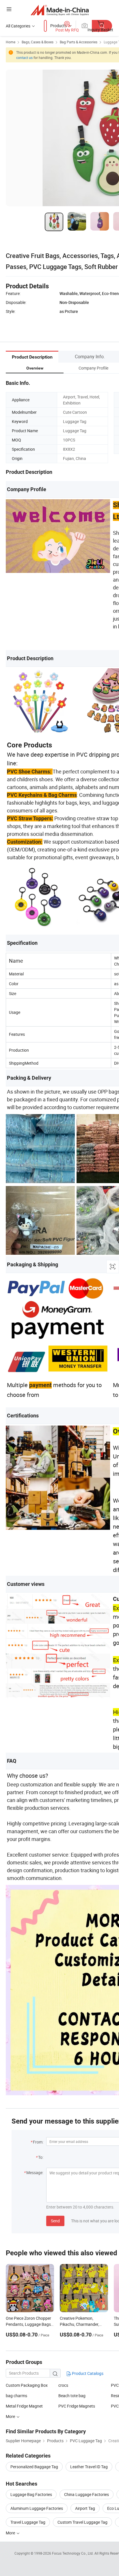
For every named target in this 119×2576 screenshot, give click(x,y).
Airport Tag (85, 2508)
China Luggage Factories (87, 2494)
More (11, 2533)
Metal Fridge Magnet (24, 2406)
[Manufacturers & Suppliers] (60, 10)
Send (55, 2221)
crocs (63, 2385)
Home (11, 42)
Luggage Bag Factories (31, 2494)
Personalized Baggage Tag (34, 2467)
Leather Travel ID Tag (89, 2467)
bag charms (16, 2396)
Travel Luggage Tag (28, 2522)
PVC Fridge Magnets (77, 2406)
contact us (24, 57)
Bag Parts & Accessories (79, 42)
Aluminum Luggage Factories (37, 2508)
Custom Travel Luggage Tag (82, 2522)
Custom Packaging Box (27, 2385)
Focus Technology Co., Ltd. (73, 2553)
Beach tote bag (72, 2396)
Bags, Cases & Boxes (38, 42)
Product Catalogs (87, 2373)
